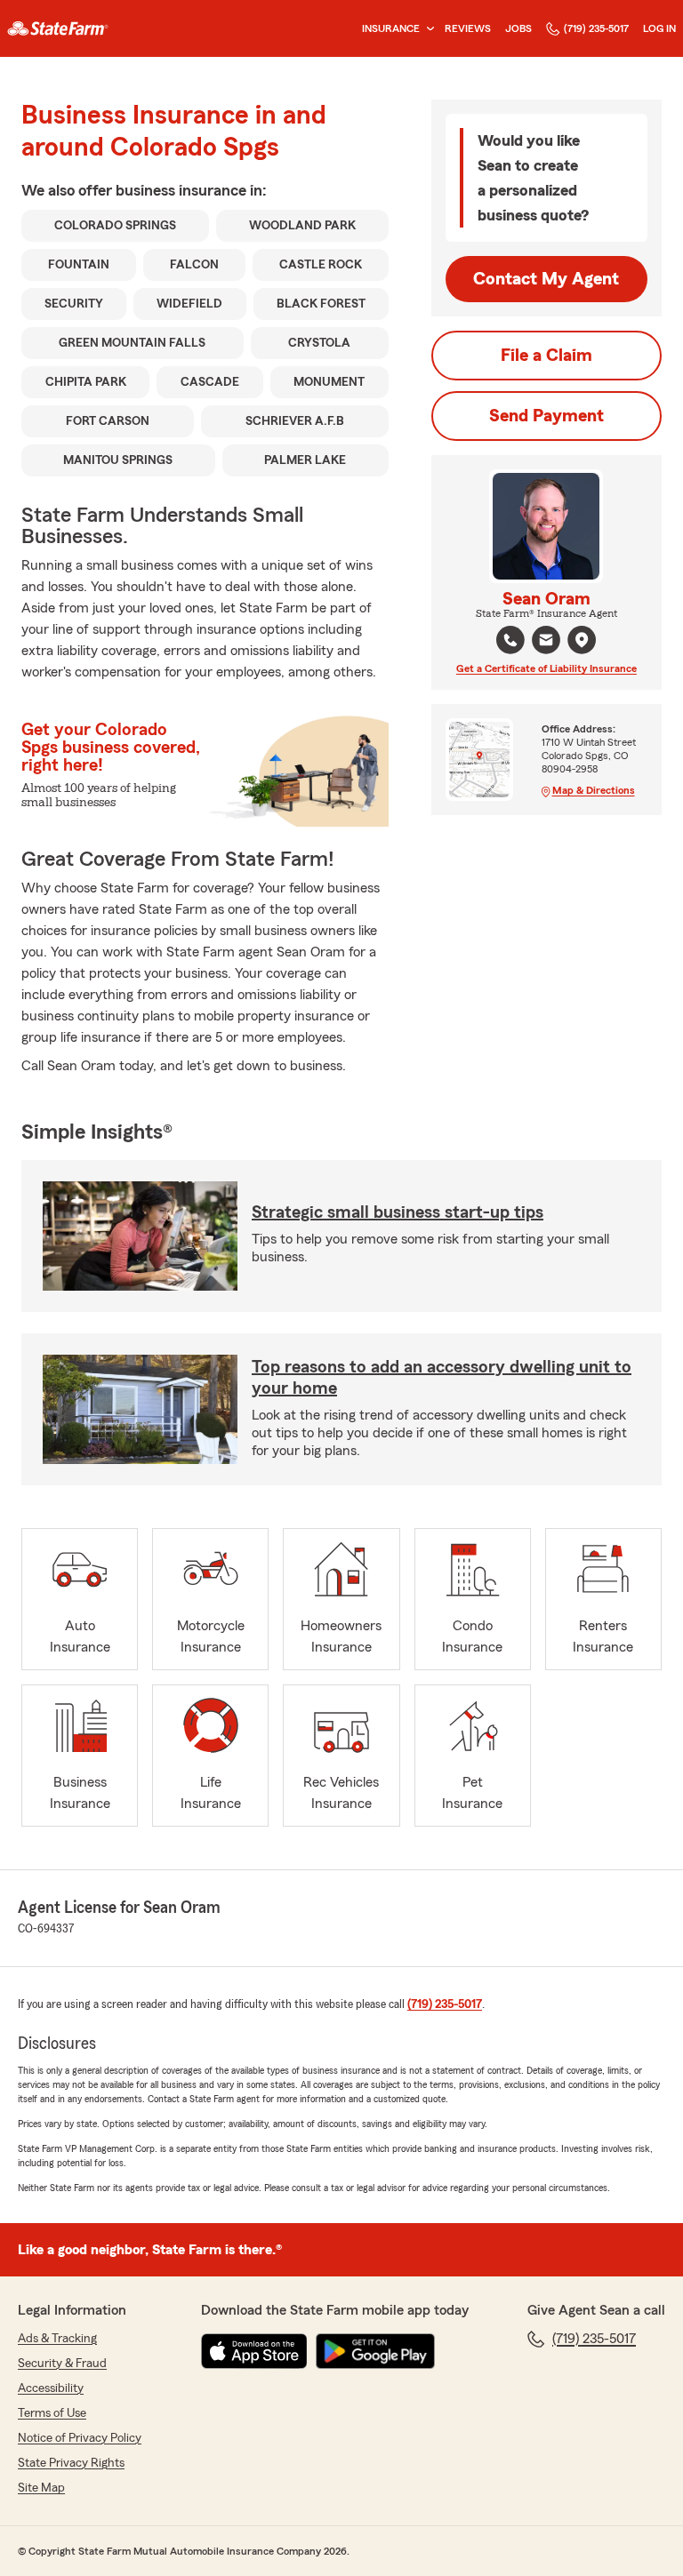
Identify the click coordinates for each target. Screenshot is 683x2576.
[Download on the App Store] (254, 2351)
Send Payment (546, 416)
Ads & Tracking (57, 2339)
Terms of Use (52, 2413)
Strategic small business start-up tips (398, 1212)
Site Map (41, 2488)
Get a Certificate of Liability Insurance (546, 668)
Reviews (468, 28)
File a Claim (546, 356)
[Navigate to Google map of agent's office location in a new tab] (582, 640)
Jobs (518, 28)
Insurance (391, 28)
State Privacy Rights (71, 2463)
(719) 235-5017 (596, 28)
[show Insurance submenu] (427, 29)
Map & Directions (594, 790)
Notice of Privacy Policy (80, 2438)
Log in (659, 28)
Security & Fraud (62, 2364)
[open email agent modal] (546, 642)
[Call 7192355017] (510, 640)
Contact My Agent (546, 279)
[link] (58, 28)
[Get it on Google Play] (375, 2351)
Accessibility (51, 2388)
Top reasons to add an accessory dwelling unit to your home (442, 1378)
